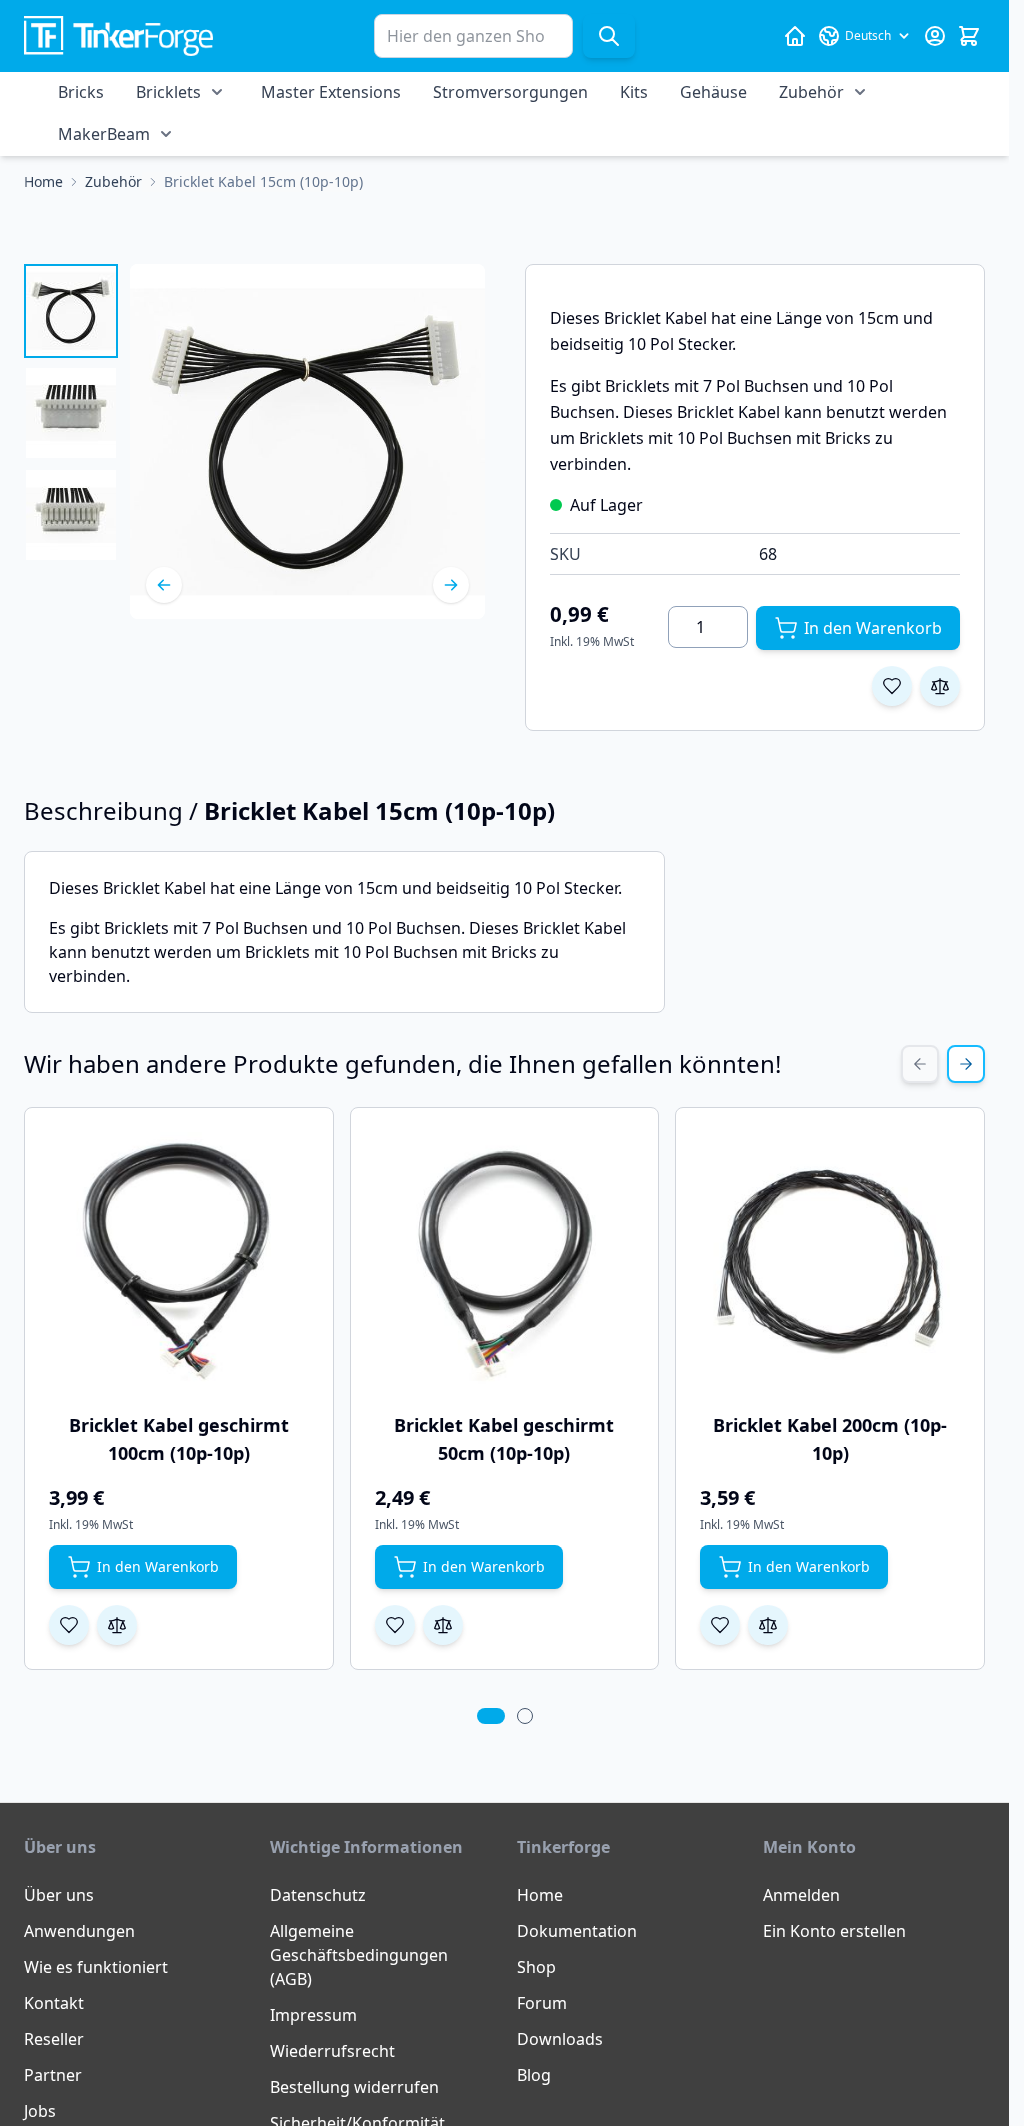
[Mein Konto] (935, 36)
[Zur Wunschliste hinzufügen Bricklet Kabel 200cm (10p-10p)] (720, 1625)
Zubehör (811, 92)
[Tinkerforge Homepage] (795, 36)
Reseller (54, 2039)
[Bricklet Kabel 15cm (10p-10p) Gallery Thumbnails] (71, 413)
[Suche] (609, 36)
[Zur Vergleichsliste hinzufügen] (940, 686)
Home (540, 1895)
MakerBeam (104, 134)
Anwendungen (79, 1931)
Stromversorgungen (510, 92)
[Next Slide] (966, 1064)
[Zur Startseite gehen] (118, 36)
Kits (634, 92)
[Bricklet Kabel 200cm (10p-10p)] (830, 1262)
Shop (536, 1967)
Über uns (59, 1895)
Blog (534, 2075)
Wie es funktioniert (96, 1967)
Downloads (560, 2039)
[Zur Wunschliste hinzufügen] (892, 686)
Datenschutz (318, 1895)
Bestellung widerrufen (354, 2087)
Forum (542, 2003)
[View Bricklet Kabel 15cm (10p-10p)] (71, 311)
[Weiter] (451, 585)
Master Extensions (331, 92)
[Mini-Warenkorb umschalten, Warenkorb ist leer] (969, 36)
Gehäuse (713, 92)
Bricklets (168, 92)
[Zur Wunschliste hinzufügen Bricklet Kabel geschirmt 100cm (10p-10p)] (69, 1625)
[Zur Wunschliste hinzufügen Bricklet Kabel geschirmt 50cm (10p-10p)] (395, 1625)
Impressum (313, 2015)
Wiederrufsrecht (332, 2051)
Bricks (81, 92)
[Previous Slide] (920, 1064)
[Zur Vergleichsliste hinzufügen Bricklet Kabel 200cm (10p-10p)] (768, 1625)
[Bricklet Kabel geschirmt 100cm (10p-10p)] (179, 1262)
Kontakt (54, 2003)
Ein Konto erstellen (834, 1931)
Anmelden (801, 1895)
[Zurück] (164, 585)
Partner (53, 2075)
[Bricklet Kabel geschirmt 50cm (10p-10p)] (505, 1262)
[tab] (491, 1716)
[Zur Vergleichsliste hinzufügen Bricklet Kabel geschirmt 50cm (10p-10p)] (443, 1625)
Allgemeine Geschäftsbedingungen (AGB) (359, 1955)
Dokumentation (577, 1931)
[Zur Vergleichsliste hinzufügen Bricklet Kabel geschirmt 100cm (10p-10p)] (117, 1625)
